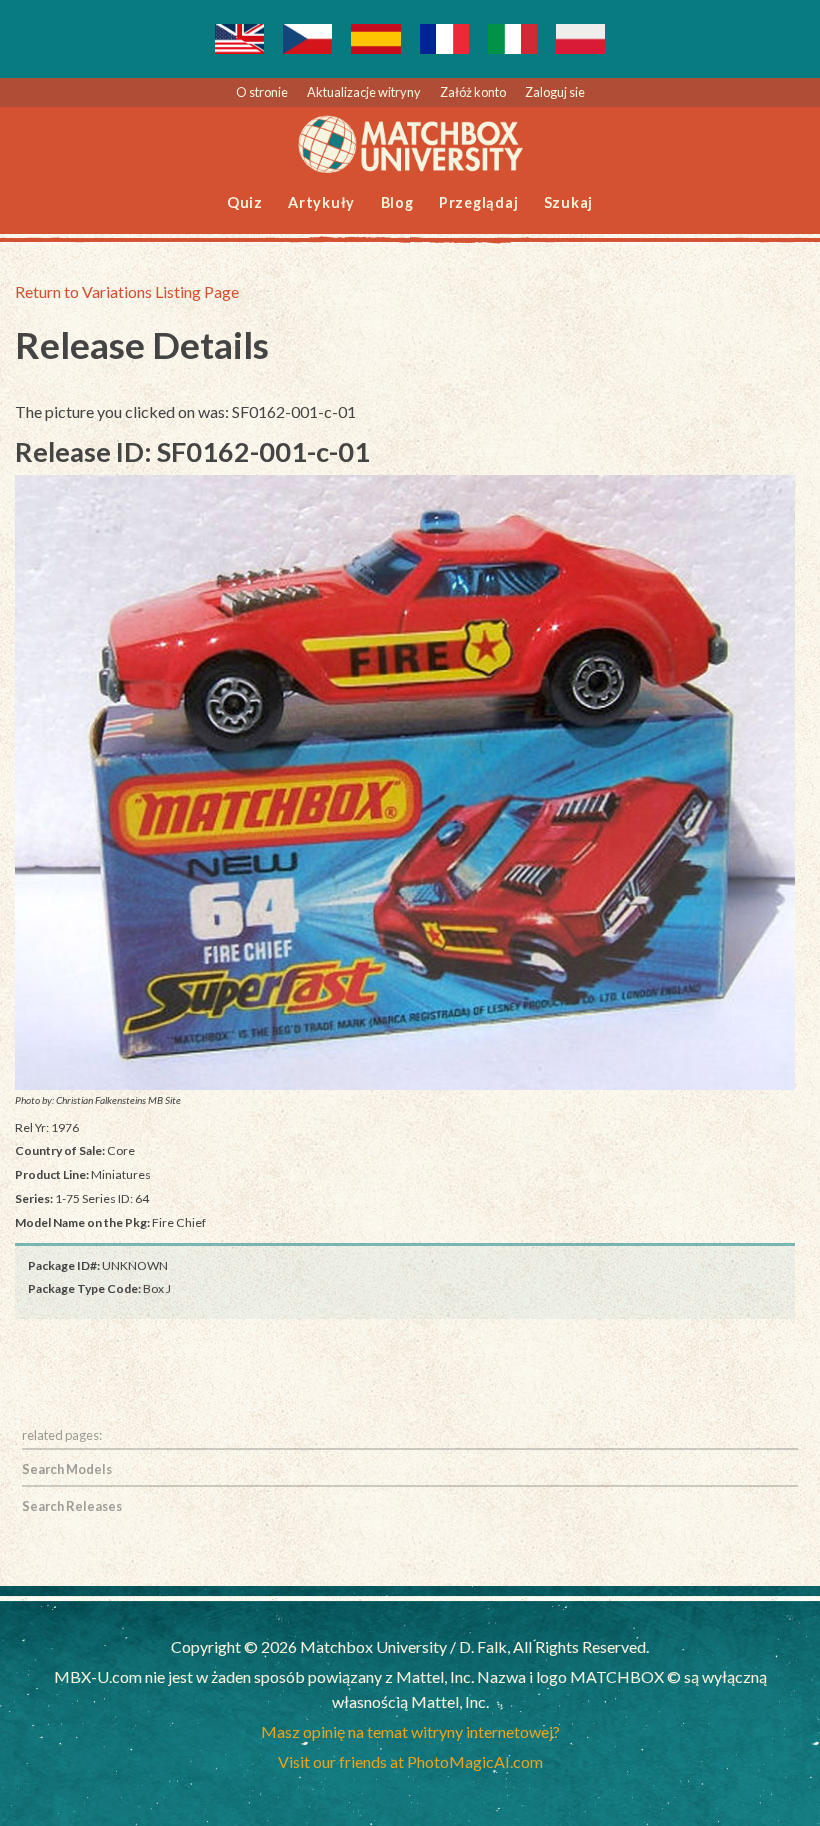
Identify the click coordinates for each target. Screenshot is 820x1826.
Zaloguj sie (555, 92)
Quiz (245, 202)
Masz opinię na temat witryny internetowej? (410, 1731)
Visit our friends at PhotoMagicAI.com (410, 1761)
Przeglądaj (479, 202)
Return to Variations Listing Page (127, 291)
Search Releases (72, 1506)
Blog (397, 202)
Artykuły (321, 202)
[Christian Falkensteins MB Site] (405, 782)
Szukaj (569, 202)
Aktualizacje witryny (364, 92)
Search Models (67, 1469)
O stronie (262, 92)
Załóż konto (473, 92)
